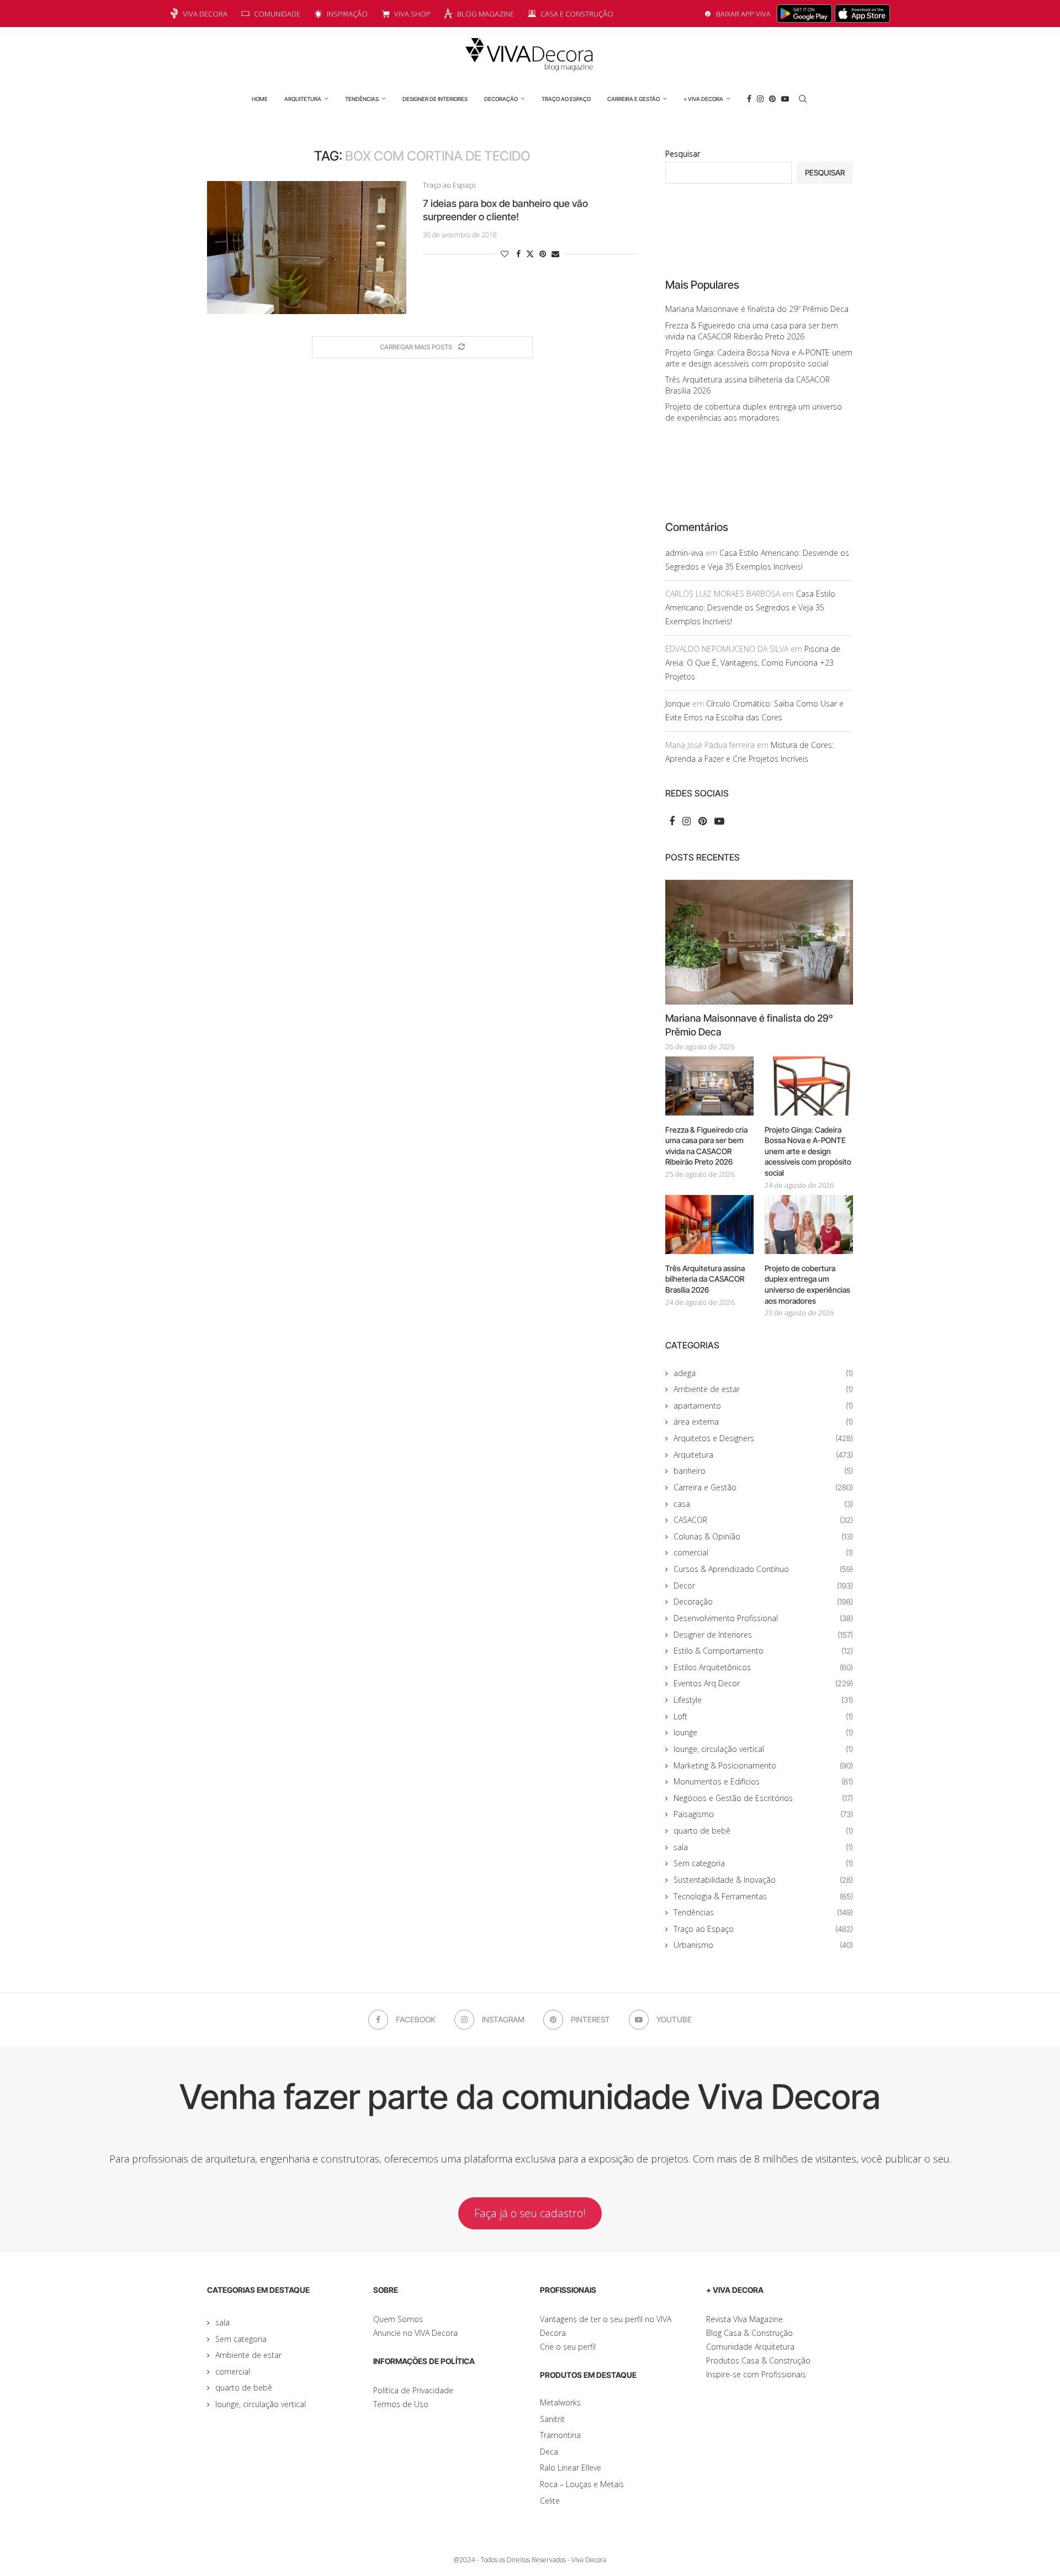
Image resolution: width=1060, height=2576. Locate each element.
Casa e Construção (577, 14)
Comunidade (277, 14)
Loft (763, 1716)
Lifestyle (763, 1700)
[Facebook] (749, 99)
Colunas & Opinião (763, 1536)
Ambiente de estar (763, 1389)
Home (260, 99)
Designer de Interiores (435, 99)
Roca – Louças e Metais (582, 2484)
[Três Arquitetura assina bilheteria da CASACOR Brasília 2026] (709, 1225)
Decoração (501, 99)
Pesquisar (683, 154)
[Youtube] (785, 99)
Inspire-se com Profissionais (756, 2374)
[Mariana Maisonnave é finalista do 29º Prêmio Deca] (759, 942)
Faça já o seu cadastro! (530, 2213)
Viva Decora (205, 14)
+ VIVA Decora (703, 99)
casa (763, 1504)
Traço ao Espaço (566, 99)
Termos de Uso (401, 2404)
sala (763, 1847)
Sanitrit (552, 2419)
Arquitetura (303, 99)
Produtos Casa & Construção (758, 2360)
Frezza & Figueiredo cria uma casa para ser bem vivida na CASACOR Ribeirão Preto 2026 (752, 331)
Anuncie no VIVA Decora (415, 2333)
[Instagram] (760, 99)
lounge (763, 1732)
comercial (763, 1552)
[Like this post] (505, 254)
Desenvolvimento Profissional (763, 1618)
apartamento (763, 1406)
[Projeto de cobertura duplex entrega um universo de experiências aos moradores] (809, 1225)
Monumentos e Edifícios (763, 1781)
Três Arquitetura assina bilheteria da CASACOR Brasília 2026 (705, 1279)
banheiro (763, 1471)
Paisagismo (763, 1814)
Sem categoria (763, 1863)
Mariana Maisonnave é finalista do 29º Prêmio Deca (757, 309)
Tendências (362, 99)
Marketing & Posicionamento (763, 1765)
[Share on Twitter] (530, 254)
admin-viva (684, 553)
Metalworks (560, 2402)
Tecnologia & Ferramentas (763, 1896)
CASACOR (763, 1520)
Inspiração (347, 14)
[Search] (803, 99)
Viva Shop (412, 14)
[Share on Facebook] (518, 254)
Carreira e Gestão (634, 99)
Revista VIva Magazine (744, 2319)
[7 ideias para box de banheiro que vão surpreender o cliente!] (307, 247)
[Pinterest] (772, 99)
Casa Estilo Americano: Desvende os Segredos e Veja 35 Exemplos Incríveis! (750, 607)
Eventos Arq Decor (763, 1683)
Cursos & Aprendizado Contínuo (763, 1569)
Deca (549, 2452)
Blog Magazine (486, 14)
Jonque (678, 703)
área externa (763, 1422)
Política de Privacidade (413, 2390)
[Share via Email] (555, 254)
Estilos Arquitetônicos (763, 1667)
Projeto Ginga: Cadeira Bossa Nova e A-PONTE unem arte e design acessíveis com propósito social (759, 358)
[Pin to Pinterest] (543, 254)
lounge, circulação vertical (763, 1749)
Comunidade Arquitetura (750, 2347)
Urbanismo (763, 1945)
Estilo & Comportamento (763, 1651)
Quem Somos (398, 2319)
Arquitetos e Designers (763, 1438)
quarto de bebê (763, 1831)
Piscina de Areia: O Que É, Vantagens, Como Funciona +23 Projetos (753, 663)
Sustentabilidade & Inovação (763, 1880)
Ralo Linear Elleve (571, 2468)
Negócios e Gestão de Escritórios (763, 1798)
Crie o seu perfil (568, 2347)
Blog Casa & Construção (749, 2333)
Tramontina (560, 2435)
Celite (550, 2501)
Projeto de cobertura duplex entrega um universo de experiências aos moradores (754, 412)
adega (763, 1373)
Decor (763, 1586)
